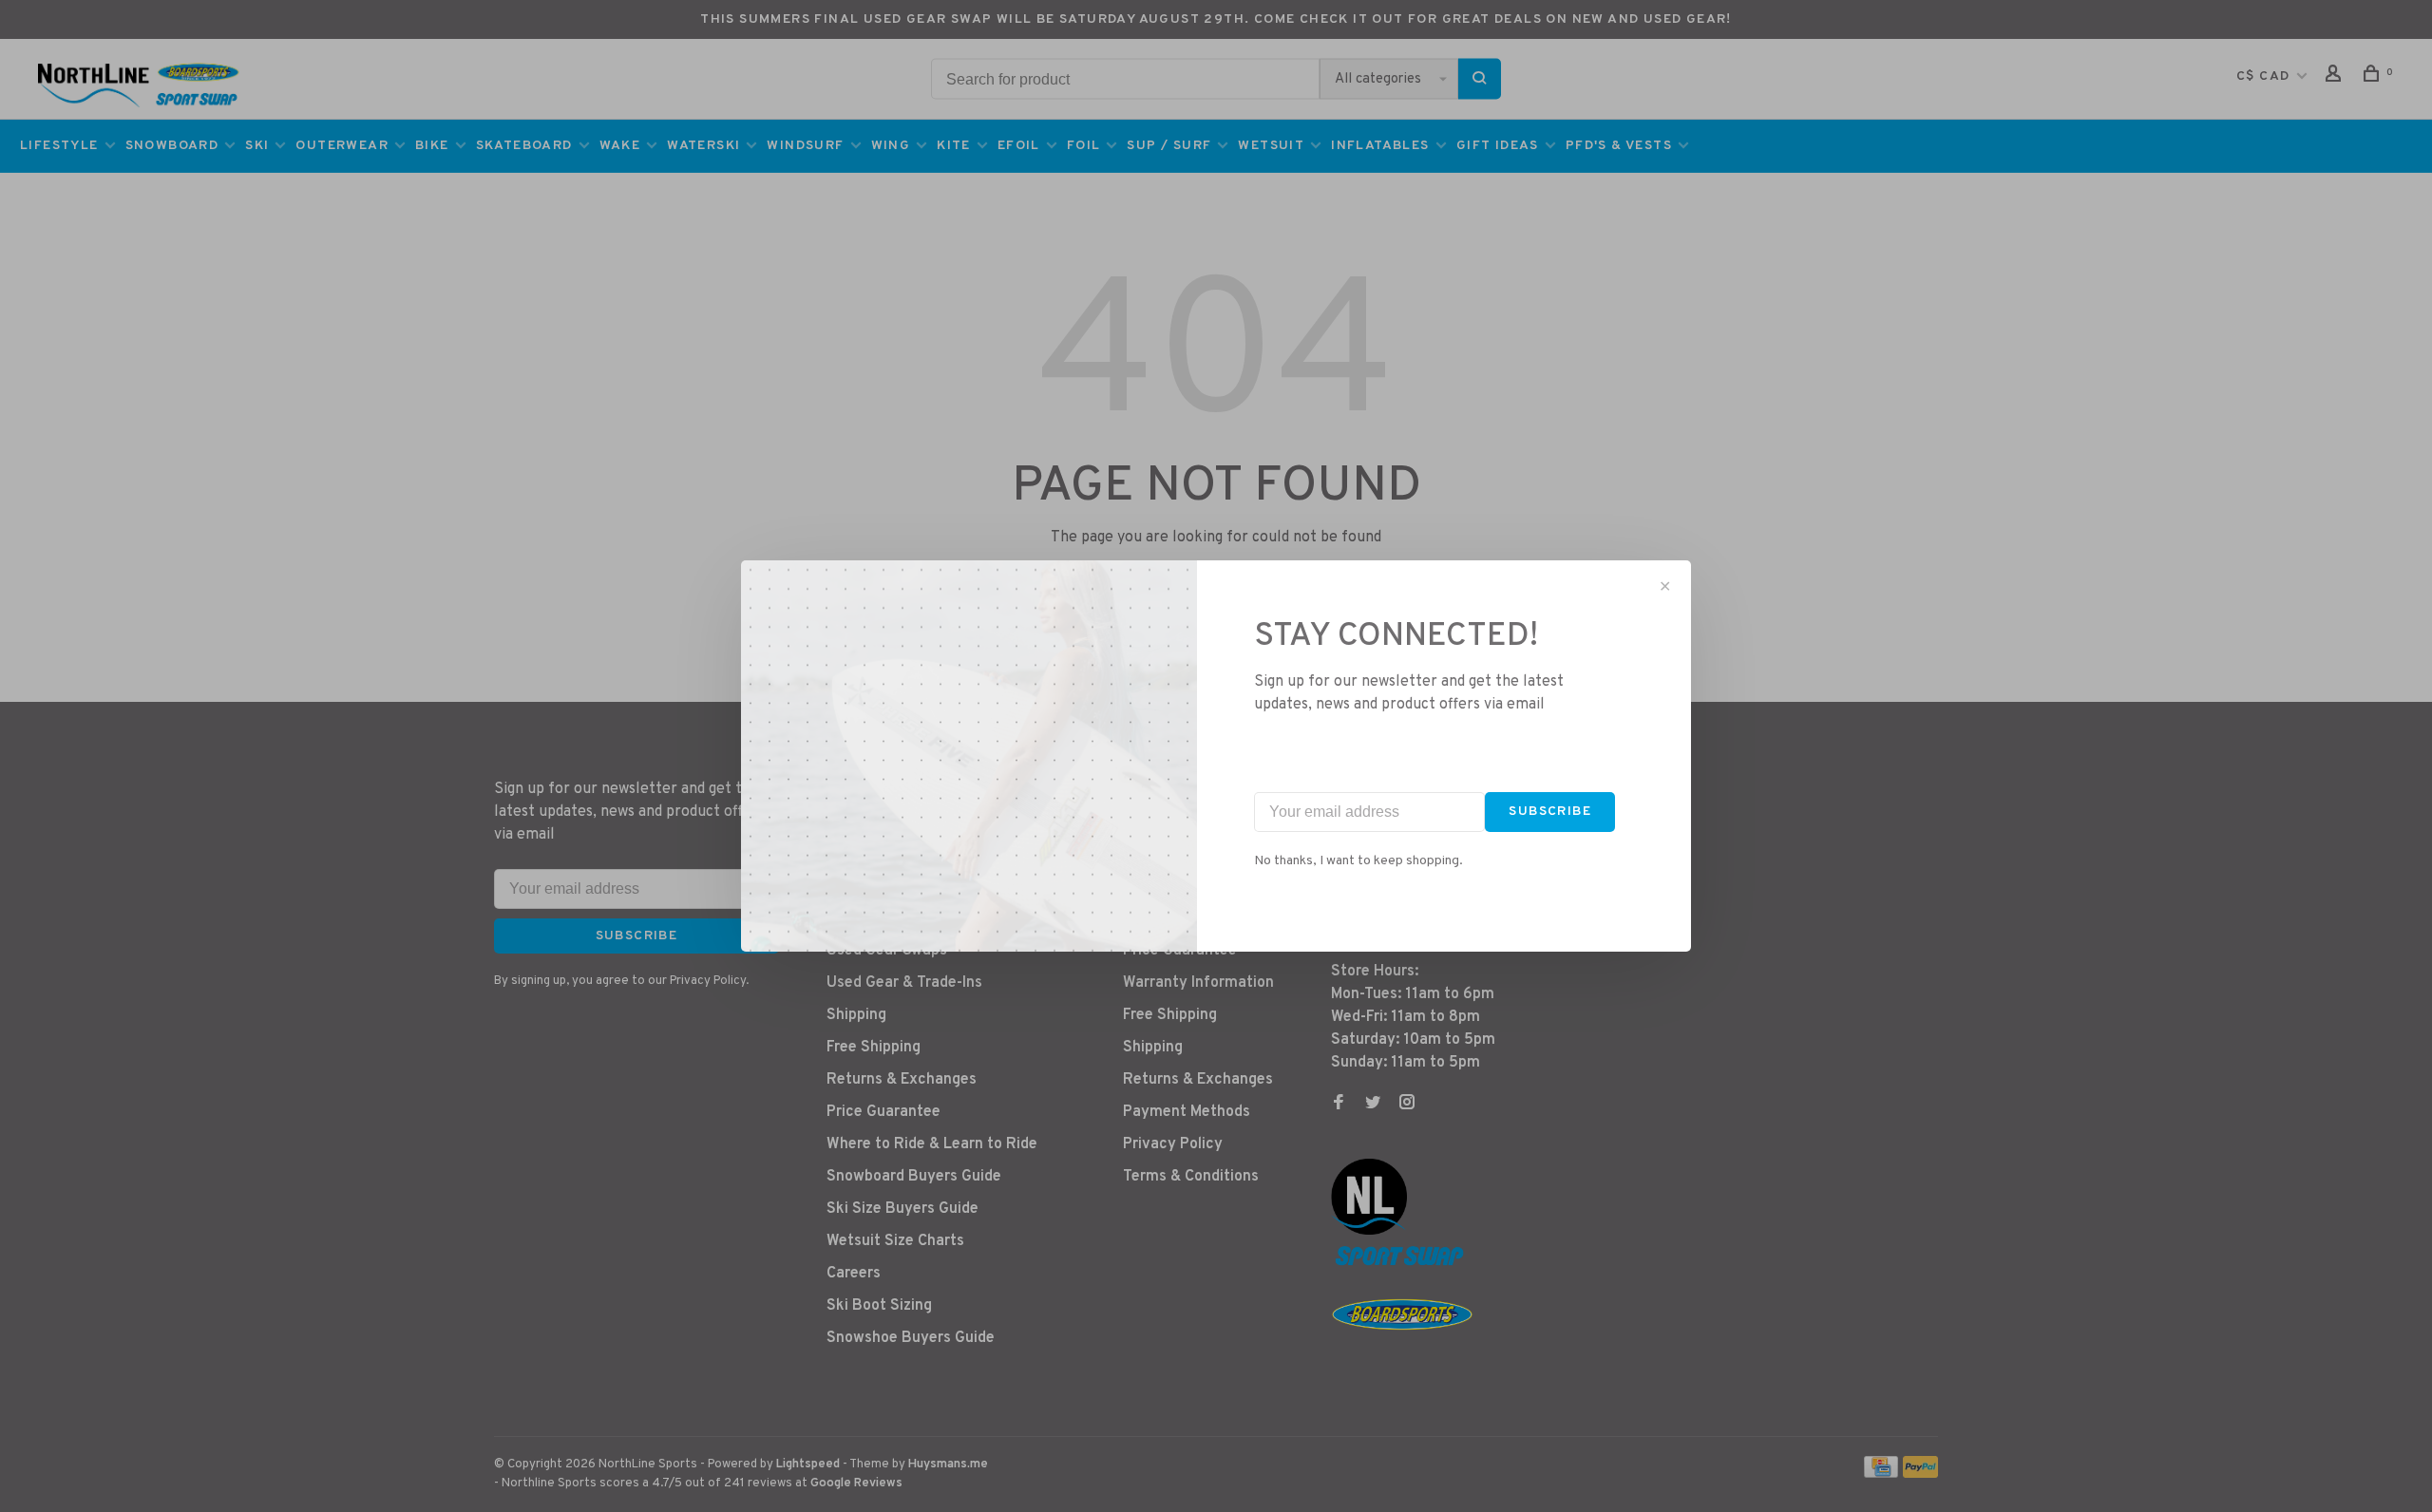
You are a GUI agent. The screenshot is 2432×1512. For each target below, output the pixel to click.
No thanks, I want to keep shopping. (1358, 861)
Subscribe (1550, 812)
